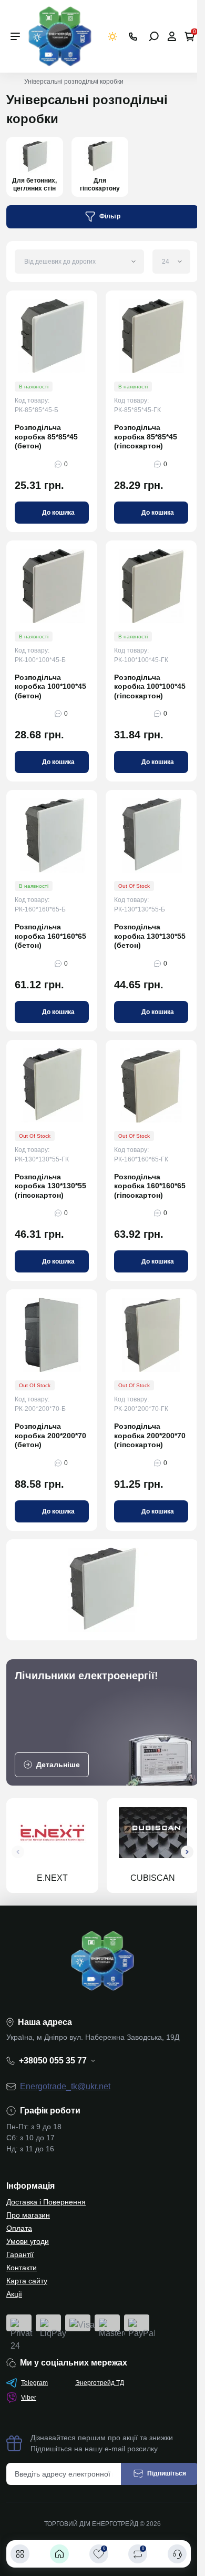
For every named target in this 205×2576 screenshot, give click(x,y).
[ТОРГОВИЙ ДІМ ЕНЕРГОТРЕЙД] (60, 36)
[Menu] (15, 36)
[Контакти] (177, 2554)
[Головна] (59, 2554)
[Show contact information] (133, 37)
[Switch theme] (113, 37)
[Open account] (172, 36)
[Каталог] (20, 2554)
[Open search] (154, 36)
